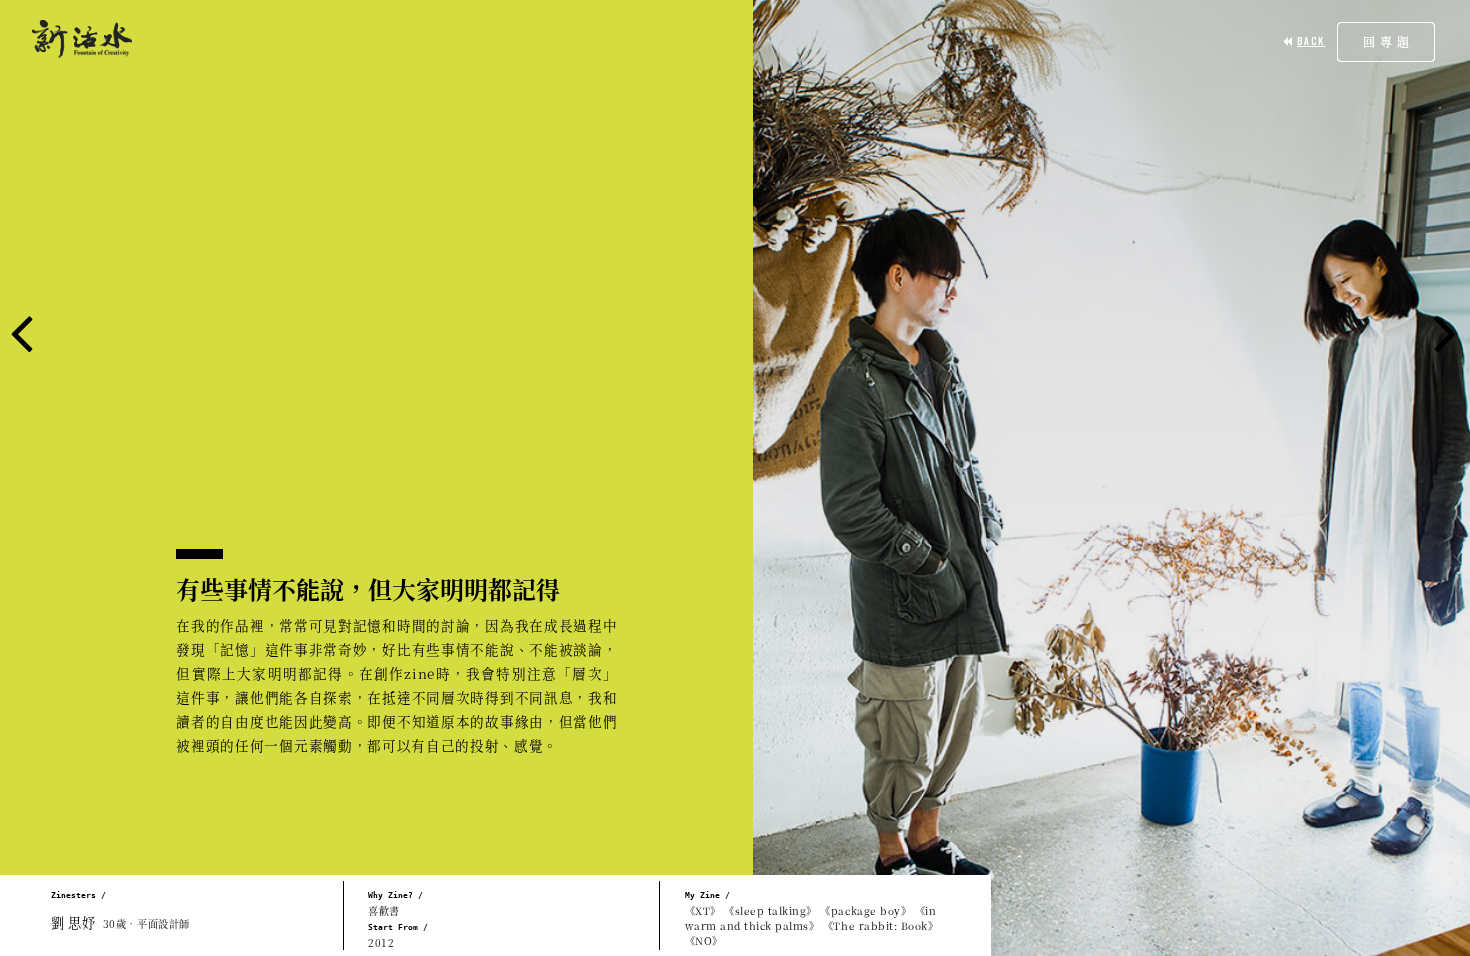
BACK (1311, 41)
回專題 (1388, 41)
